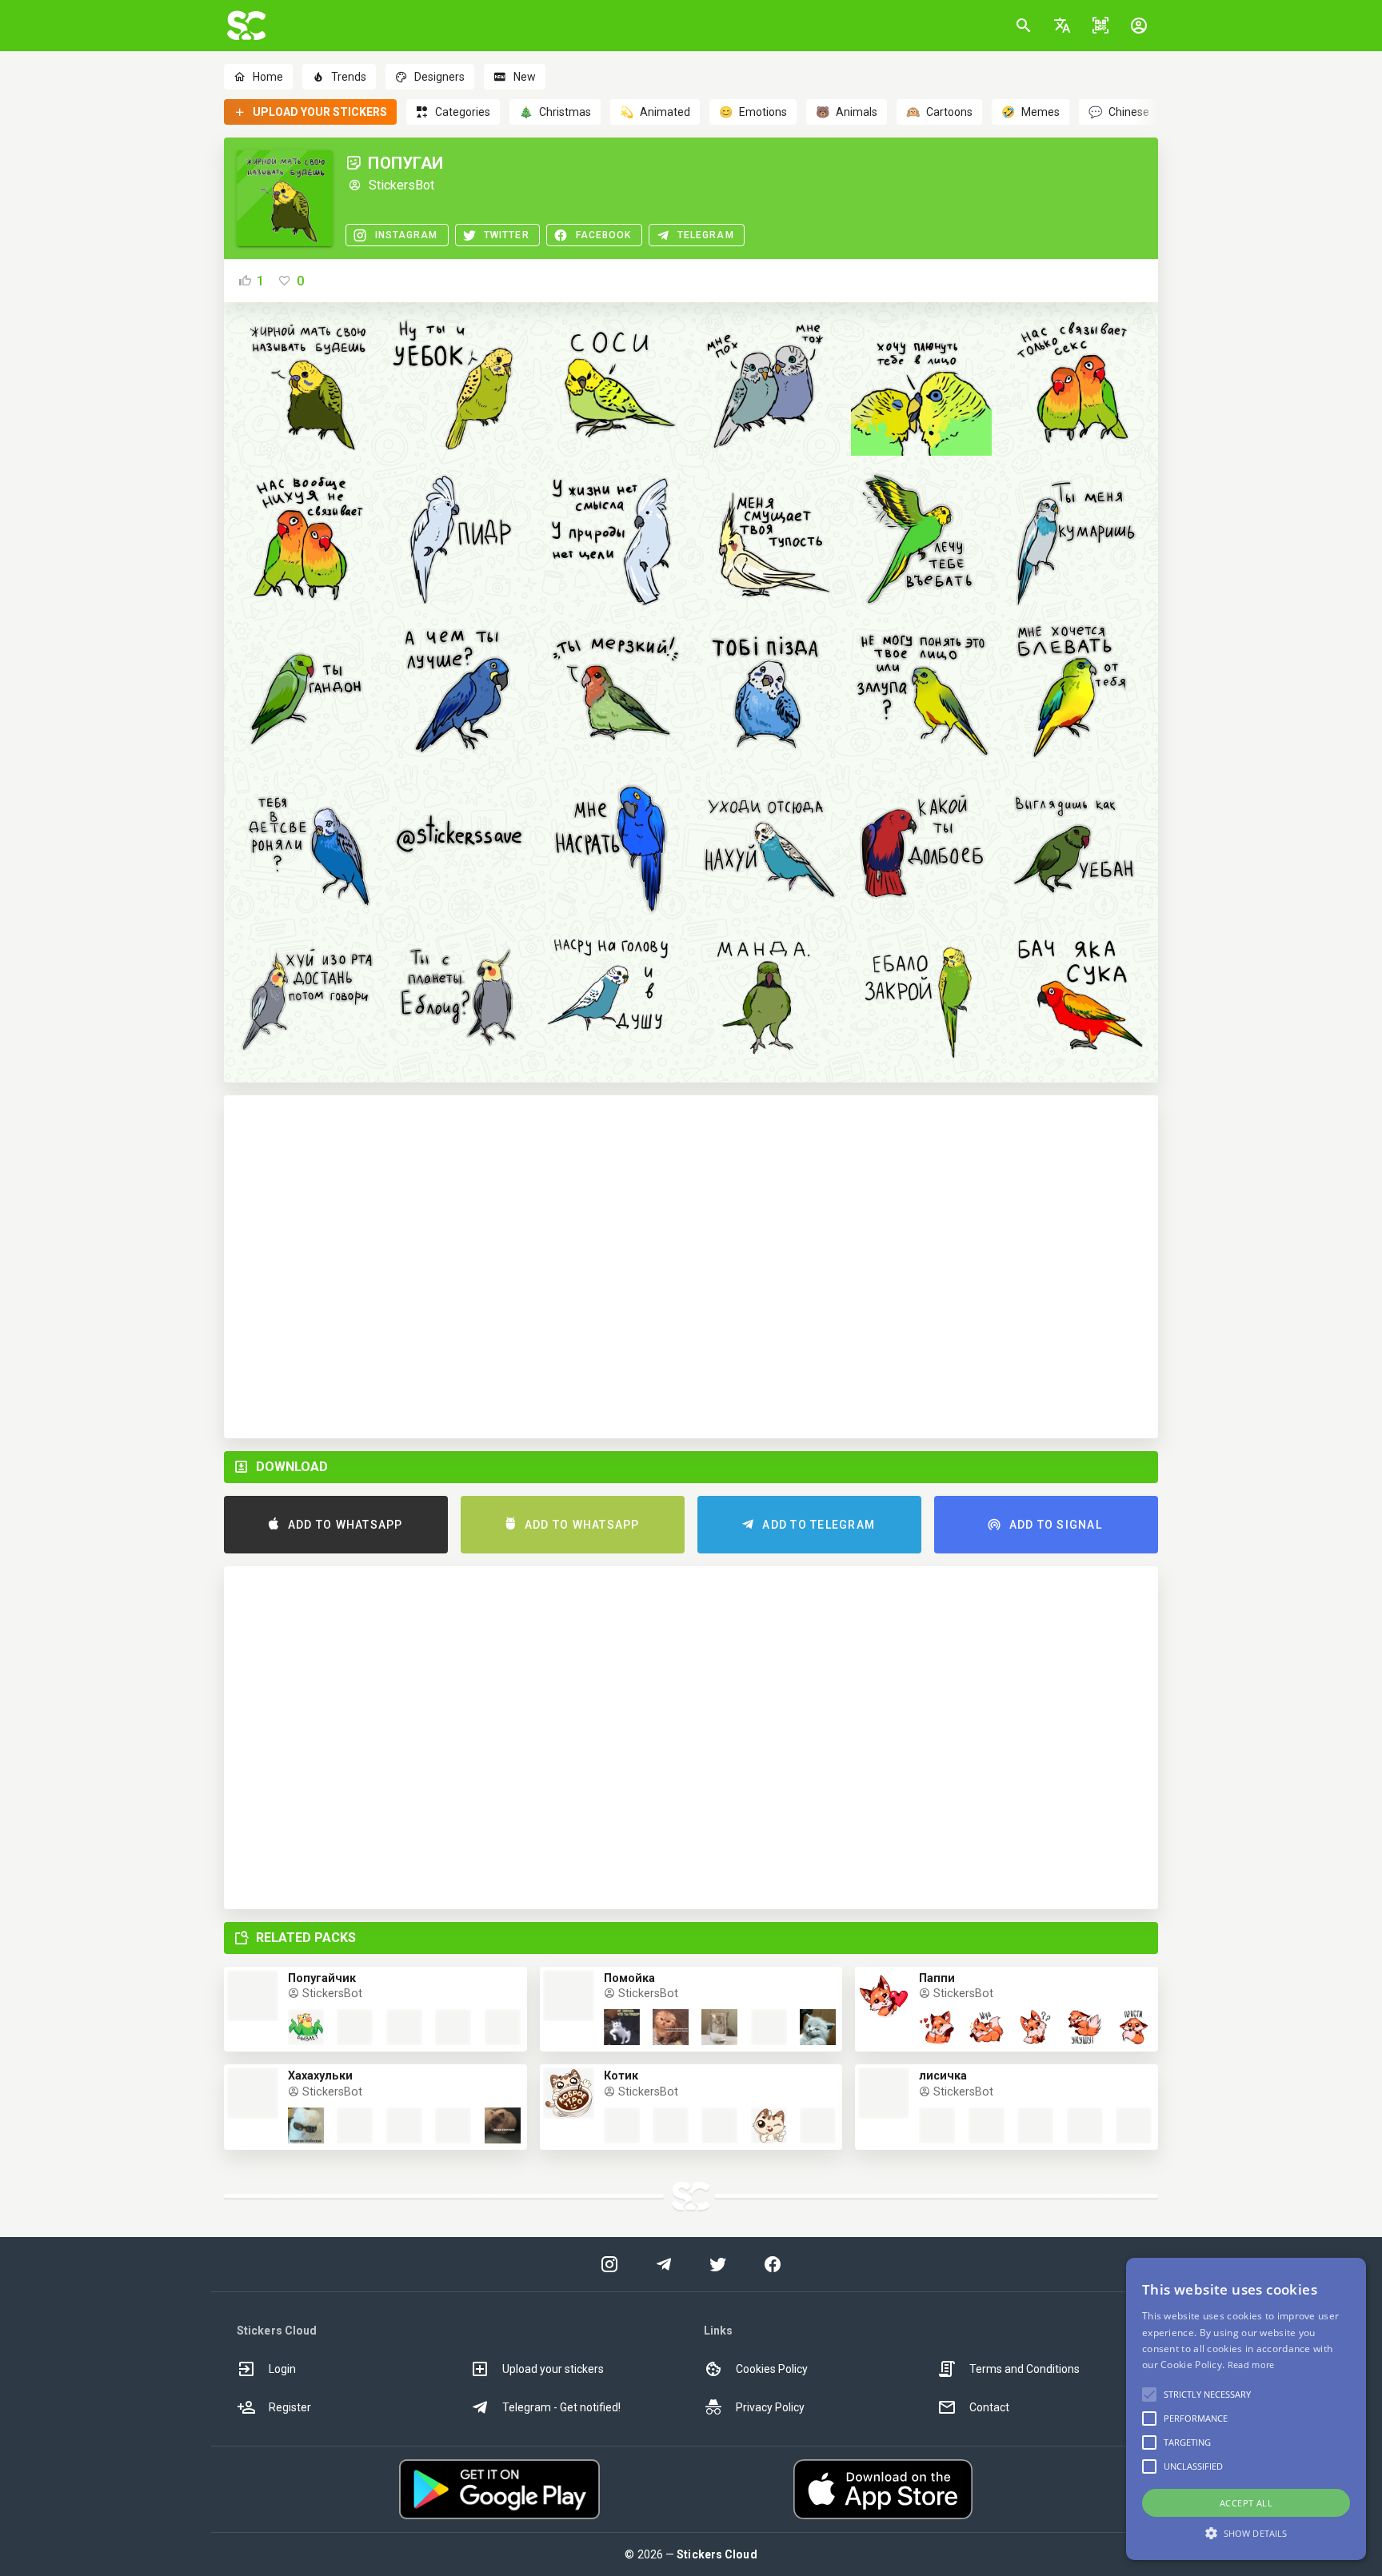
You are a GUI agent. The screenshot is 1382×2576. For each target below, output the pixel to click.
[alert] (1246, 2409)
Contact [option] (989, 2407)
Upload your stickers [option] (553, 2369)
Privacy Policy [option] (770, 2407)
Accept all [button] (1246, 2503)
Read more (1251, 2365)
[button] (1062, 26)
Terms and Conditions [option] (1025, 2369)
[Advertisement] (691, 1267)
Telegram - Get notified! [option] (561, 2407)
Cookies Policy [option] (772, 2369)
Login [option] (282, 2369)
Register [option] (290, 2407)
